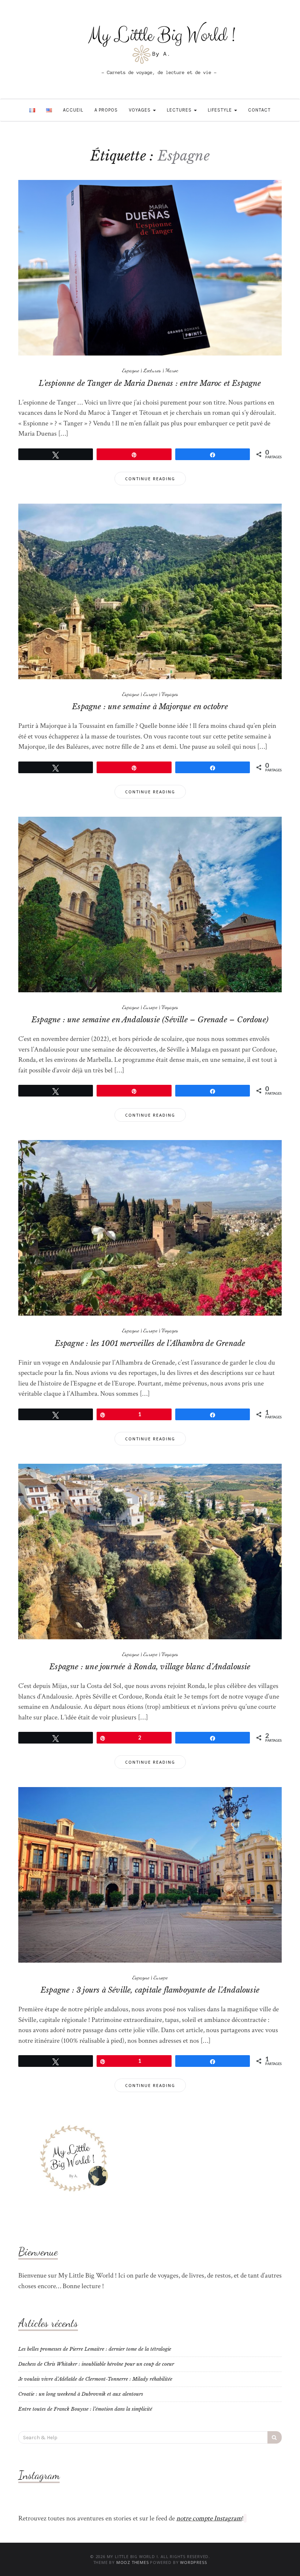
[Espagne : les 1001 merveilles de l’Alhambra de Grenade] (150, 1228)
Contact (259, 110)
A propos (106, 110)
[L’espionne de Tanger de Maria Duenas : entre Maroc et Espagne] (150, 268)
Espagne (131, 370)
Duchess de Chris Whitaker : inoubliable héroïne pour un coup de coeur (96, 2364)
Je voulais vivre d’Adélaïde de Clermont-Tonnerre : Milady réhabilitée (95, 2379)
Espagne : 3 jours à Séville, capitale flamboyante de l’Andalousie (150, 1990)
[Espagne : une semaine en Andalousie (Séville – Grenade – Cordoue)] (150, 904)
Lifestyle (221, 110)
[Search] (275, 2437)
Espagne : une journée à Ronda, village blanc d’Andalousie (150, 1667)
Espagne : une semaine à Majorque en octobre (150, 707)
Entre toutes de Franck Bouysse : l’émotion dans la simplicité (85, 2409)
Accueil (73, 110)
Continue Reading (150, 479)
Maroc (172, 370)
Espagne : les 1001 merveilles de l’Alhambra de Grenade (150, 1343)
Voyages (140, 110)
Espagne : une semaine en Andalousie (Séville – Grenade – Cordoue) (150, 1020)
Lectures (180, 110)
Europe (150, 694)
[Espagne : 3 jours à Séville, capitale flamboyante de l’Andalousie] (150, 1874)
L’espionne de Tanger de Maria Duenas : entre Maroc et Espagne (150, 383)
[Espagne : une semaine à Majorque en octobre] (150, 591)
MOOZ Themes (133, 2562)
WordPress (193, 2562)
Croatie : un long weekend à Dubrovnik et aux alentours (81, 2394)
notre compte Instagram (209, 2518)
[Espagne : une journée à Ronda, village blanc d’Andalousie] (150, 1551)
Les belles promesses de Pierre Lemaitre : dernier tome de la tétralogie (95, 2349)
